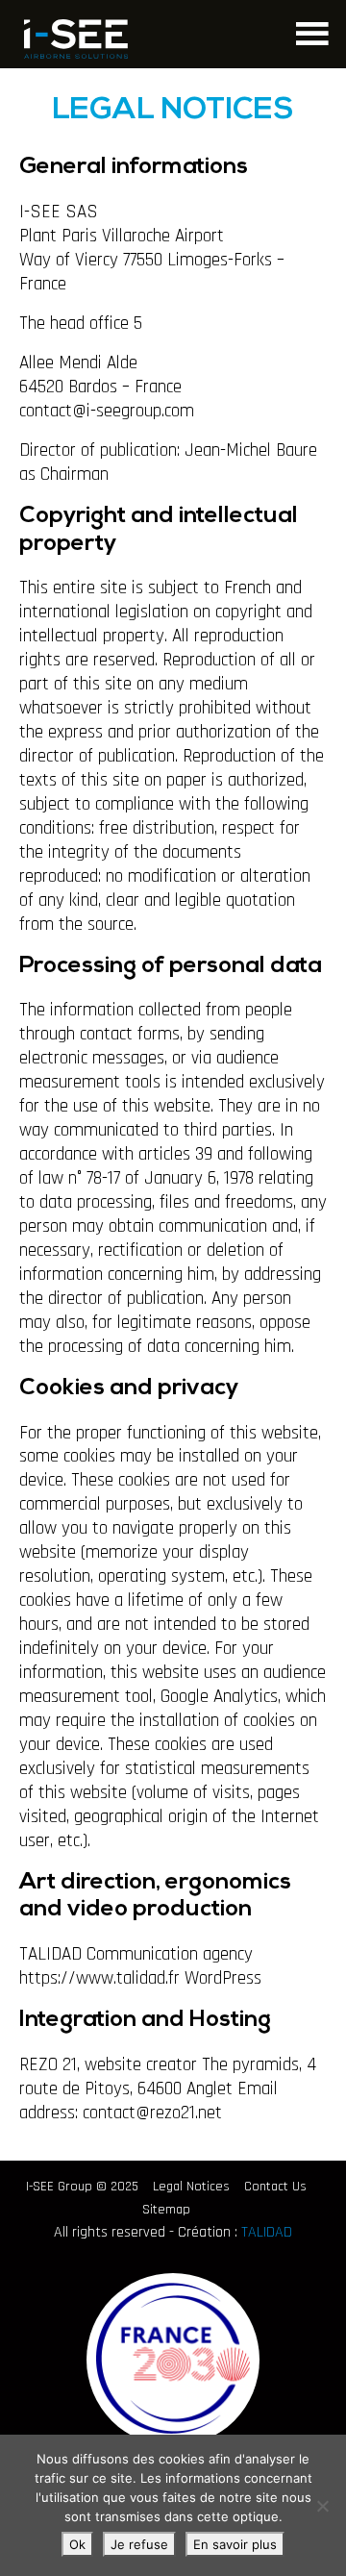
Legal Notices (191, 2187)
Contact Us (275, 2187)
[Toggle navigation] (310, 31)
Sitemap (166, 2210)
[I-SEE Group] (76, 39)
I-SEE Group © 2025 (82, 2187)
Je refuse (139, 2544)
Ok (77, 2544)
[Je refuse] (322, 2506)
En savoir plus (235, 2544)
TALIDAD (267, 2232)
